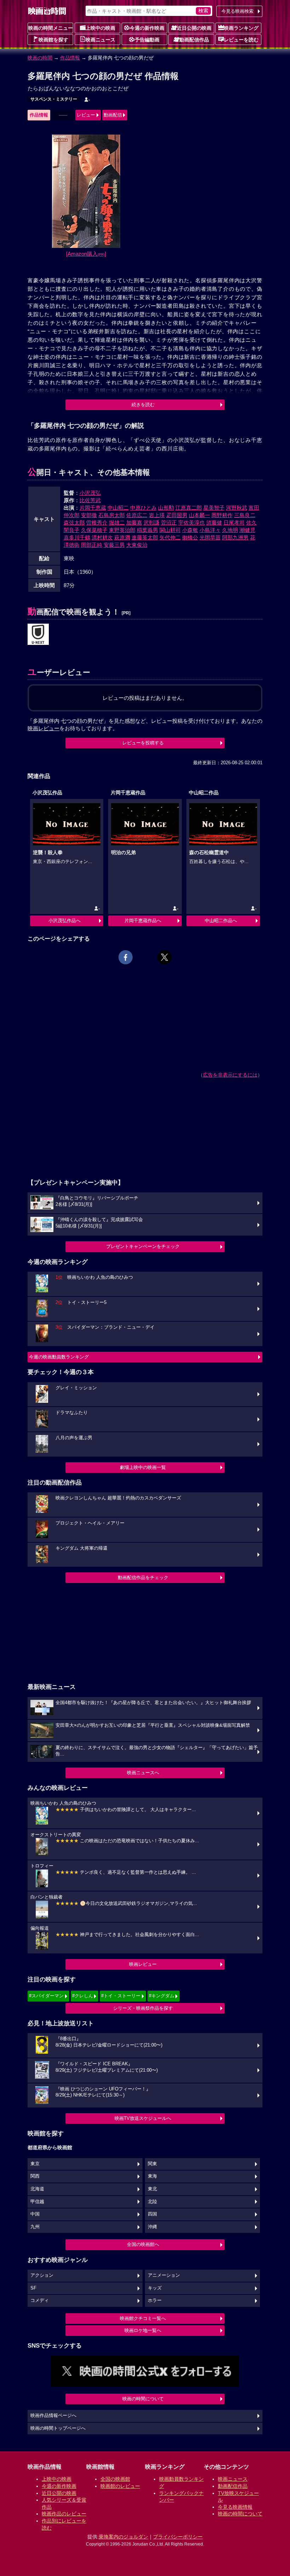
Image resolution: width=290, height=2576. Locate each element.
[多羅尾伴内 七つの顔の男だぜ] (38, 635)
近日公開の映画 (194, 28)
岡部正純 (92, 545)
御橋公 (190, 537)
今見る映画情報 (235, 2507)
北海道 (37, 2189)
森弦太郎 (74, 523)
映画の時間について (143, 2399)
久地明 (230, 530)
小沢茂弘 (90, 493)
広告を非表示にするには (230, 1075)
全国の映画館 (115, 2479)
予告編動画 (147, 40)
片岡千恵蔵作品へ (143, 921)
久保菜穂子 (94, 530)
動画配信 (113, 115)
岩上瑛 (157, 515)
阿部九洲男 (235, 537)
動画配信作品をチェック (143, 1578)
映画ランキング (241, 28)
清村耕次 (102, 537)
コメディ (40, 2300)
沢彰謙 (152, 523)
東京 (35, 2164)
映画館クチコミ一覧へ (143, 2318)
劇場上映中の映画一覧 (143, 1467)
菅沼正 (169, 523)
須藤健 (214, 523)
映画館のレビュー (120, 2486)
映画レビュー (143, 1964)
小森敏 (190, 530)
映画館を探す (53, 40)
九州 (35, 2227)
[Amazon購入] (86, 254)
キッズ (155, 2288)
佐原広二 (137, 515)
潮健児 (247, 530)
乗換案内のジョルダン (123, 2537)
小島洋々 (210, 530)
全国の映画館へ (143, 2244)
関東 (152, 2164)
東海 (152, 2176)
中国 (35, 2214)
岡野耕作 (222, 515)
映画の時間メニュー (51, 28)
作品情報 (70, 58)
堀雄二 (117, 523)
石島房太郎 (112, 515)
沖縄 (152, 2227)
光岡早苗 (210, 537)
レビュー (86, 115)
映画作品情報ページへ (53, 2416)
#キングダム (162, 1996)
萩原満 (122, 537)
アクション (42, 2275)
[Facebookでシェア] (126, 957)
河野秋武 (237, 508)
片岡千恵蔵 (93, 508)
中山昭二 (118, 508)
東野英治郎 (122, 530)
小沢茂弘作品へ (65, 921)
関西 (35, 2176)
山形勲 (166, 508)
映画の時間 (40, 58)
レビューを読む (241, 40)
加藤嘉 (134, 523)
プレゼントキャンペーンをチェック (143, 1246)
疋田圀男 (177, 515)
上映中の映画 (100, 28)
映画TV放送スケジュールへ (143, 2118)
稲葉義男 (147, 530)
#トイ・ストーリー (121, 1996)
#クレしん (83, 1996)
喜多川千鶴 (77, 537)
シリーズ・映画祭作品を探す (143, 2008)
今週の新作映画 (147, 28)
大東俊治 (137, 545)
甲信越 (37, 2202)
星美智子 (214, 508)
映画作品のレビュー (64, 2514)
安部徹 (89, 515)
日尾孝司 (234, 523)
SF (33, 2288)
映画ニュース (100, 40)
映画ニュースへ (143, 1773)
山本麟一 (199, 515)
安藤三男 (114, 545)
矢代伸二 (170, 537)
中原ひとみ (143, 508)
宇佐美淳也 (192, 523)
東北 (152, 2189)
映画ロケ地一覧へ (143, 2330)
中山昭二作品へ (221, 921)
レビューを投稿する (143, 743)
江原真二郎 (189, 508)
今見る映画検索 (237, 11)
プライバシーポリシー (178, 2537)
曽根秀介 (97, 523)
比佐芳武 (90, 500)
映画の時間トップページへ (58, 2428)
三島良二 (245, 515)
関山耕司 (170, 530)
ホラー (155, 2300)
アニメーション (164, 2275)
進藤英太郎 (145, 537)
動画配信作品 (194, 40)
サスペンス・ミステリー (54, 99)
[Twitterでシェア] (164, 957)
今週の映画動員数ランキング (59, 1357)
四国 (152, 2214)
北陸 (152, 2202)
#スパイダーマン (46, 1996)
